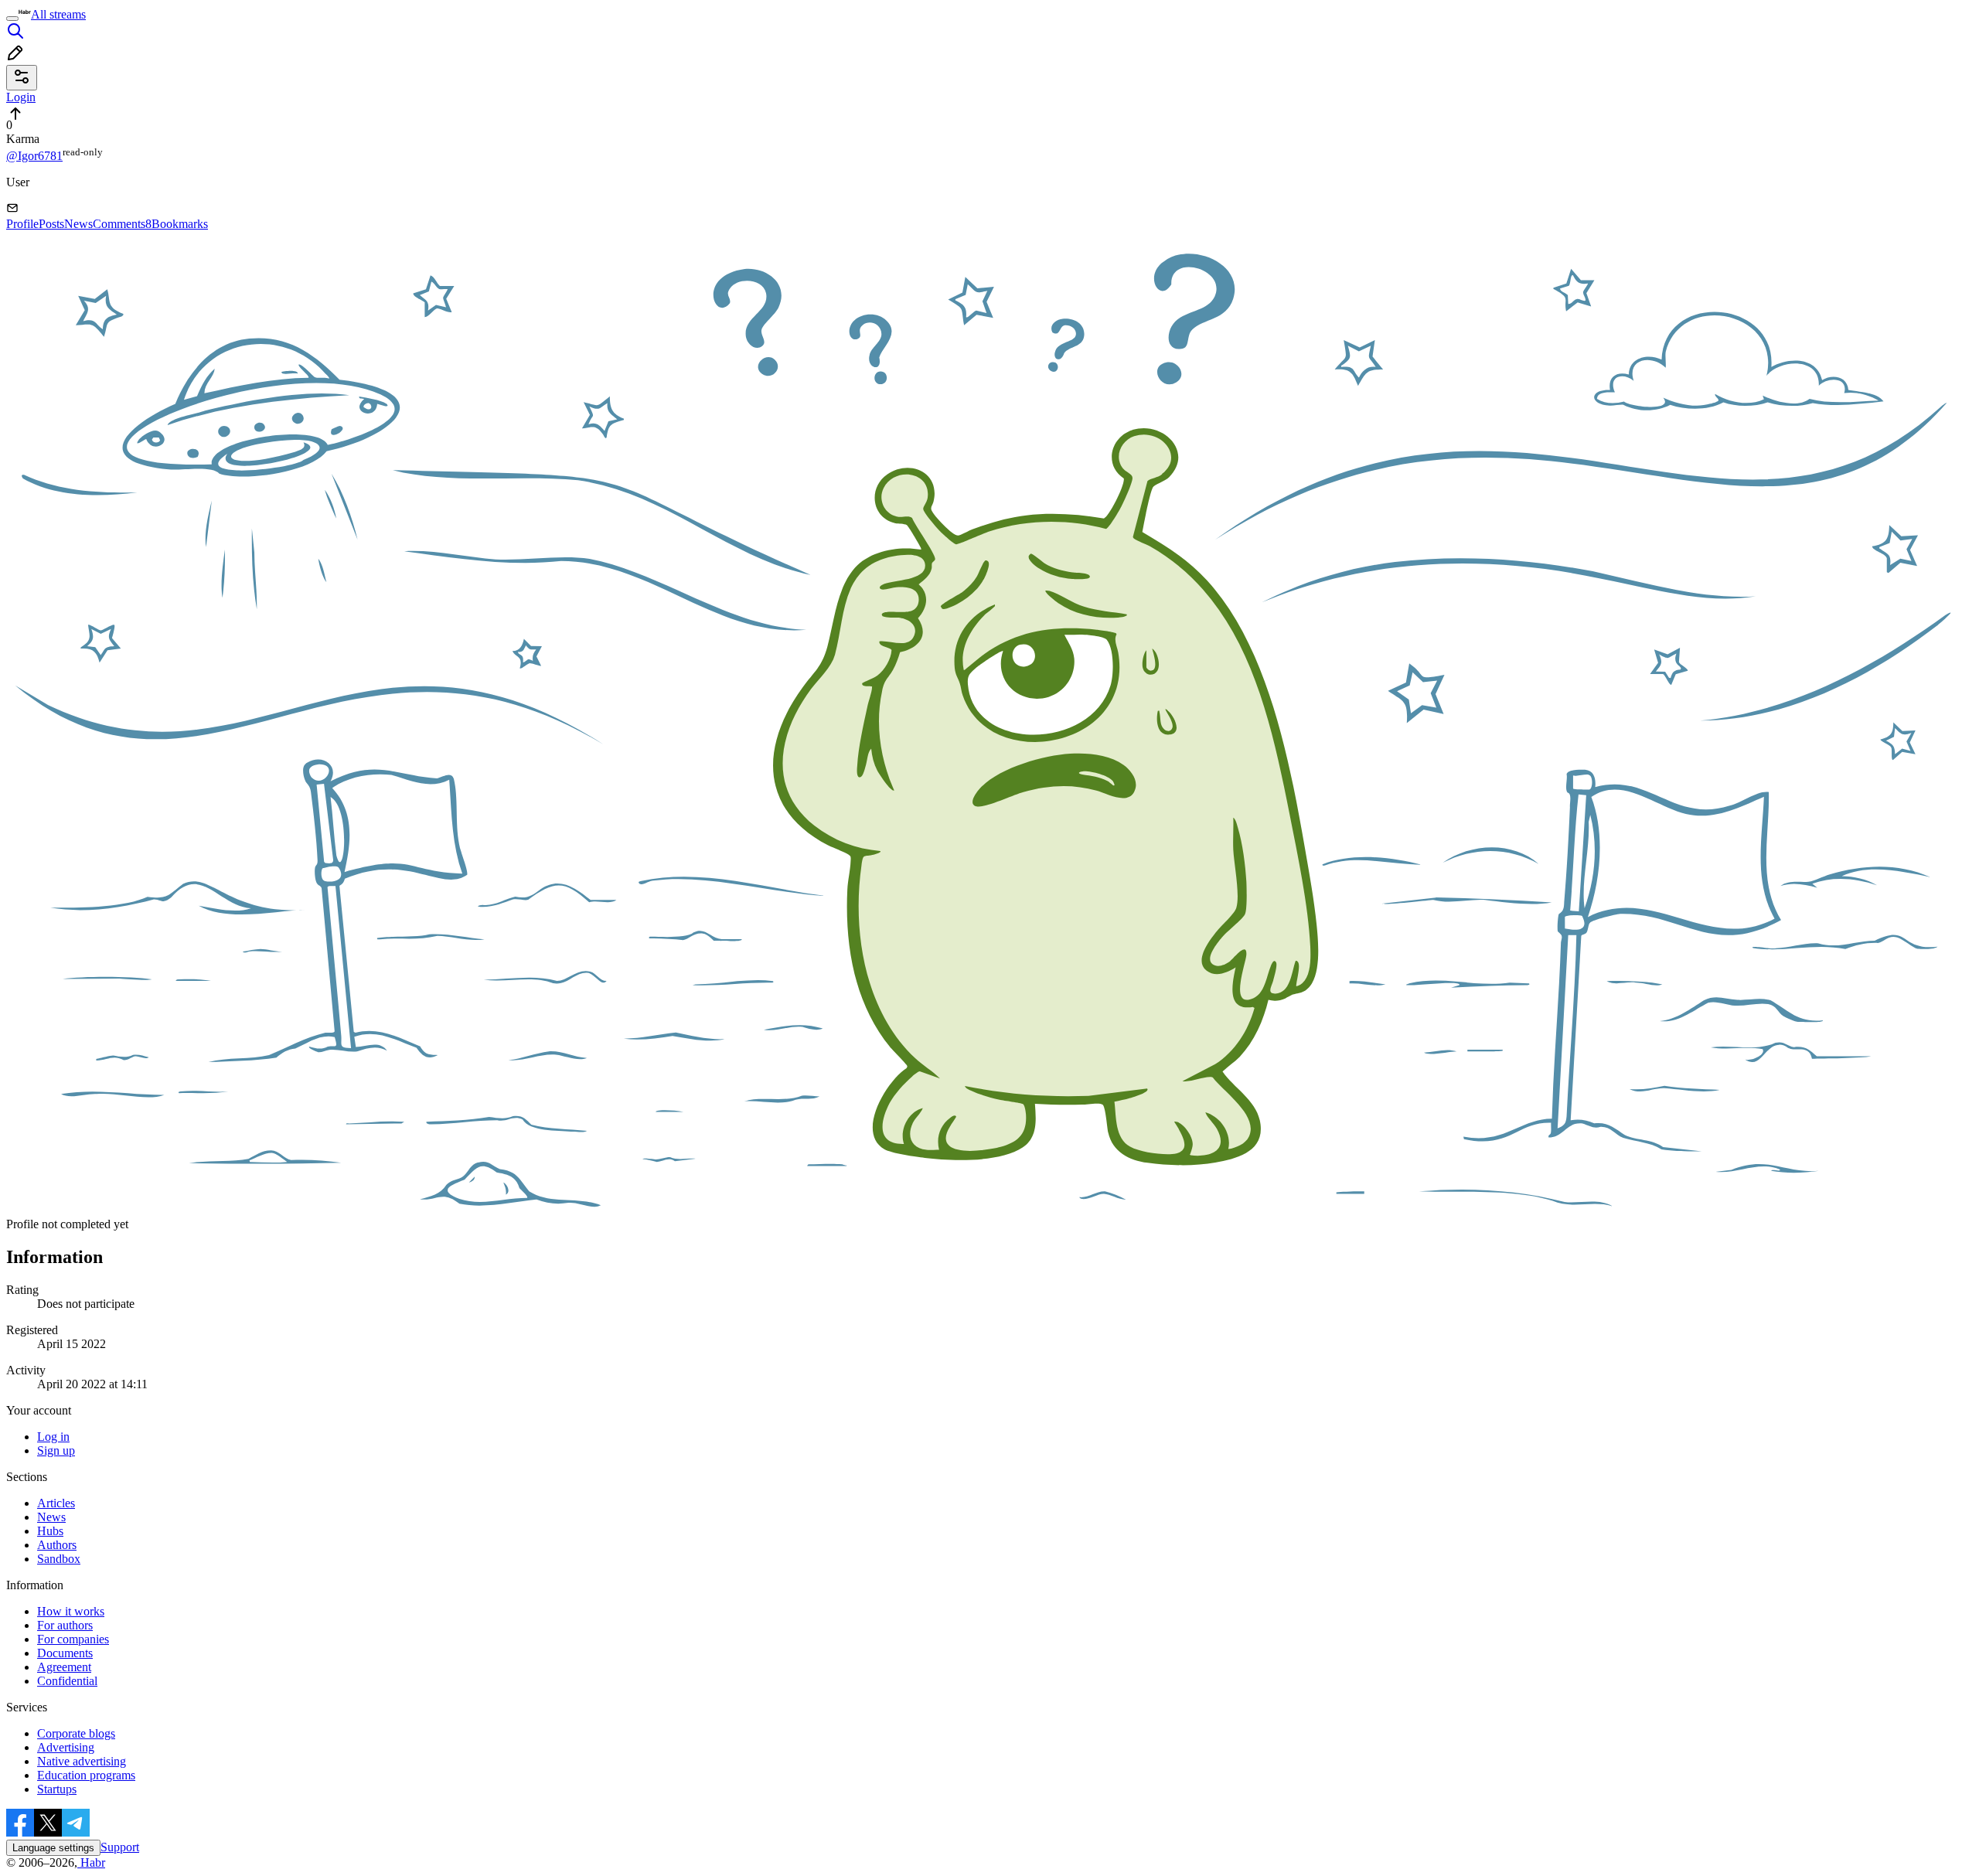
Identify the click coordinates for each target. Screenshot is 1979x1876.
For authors (65, 1625)
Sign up (56, 1450)
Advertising (66, 1747)
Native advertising (82, 1761)
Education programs (86, 1775)
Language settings (53, 1848)
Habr (91, 1862)
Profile (22, 224)
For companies (73, 1639)
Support (120, 1847)
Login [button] (21, 97)
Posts (51, 224)
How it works (71, 1611)
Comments (122, 224)
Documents (65, 1653)
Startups (57, 1789)
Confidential (67, 1681)
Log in (53, 1437)
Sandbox (59, 1559)
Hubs (50, 1531)
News (78, 224)
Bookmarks (180, 224)
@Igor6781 (34, 156)
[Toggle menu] (12, 19)
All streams (58, 14)
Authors (57, 1545)
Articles (56, 1503)
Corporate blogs (76, 1733)
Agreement (64, 1667)
